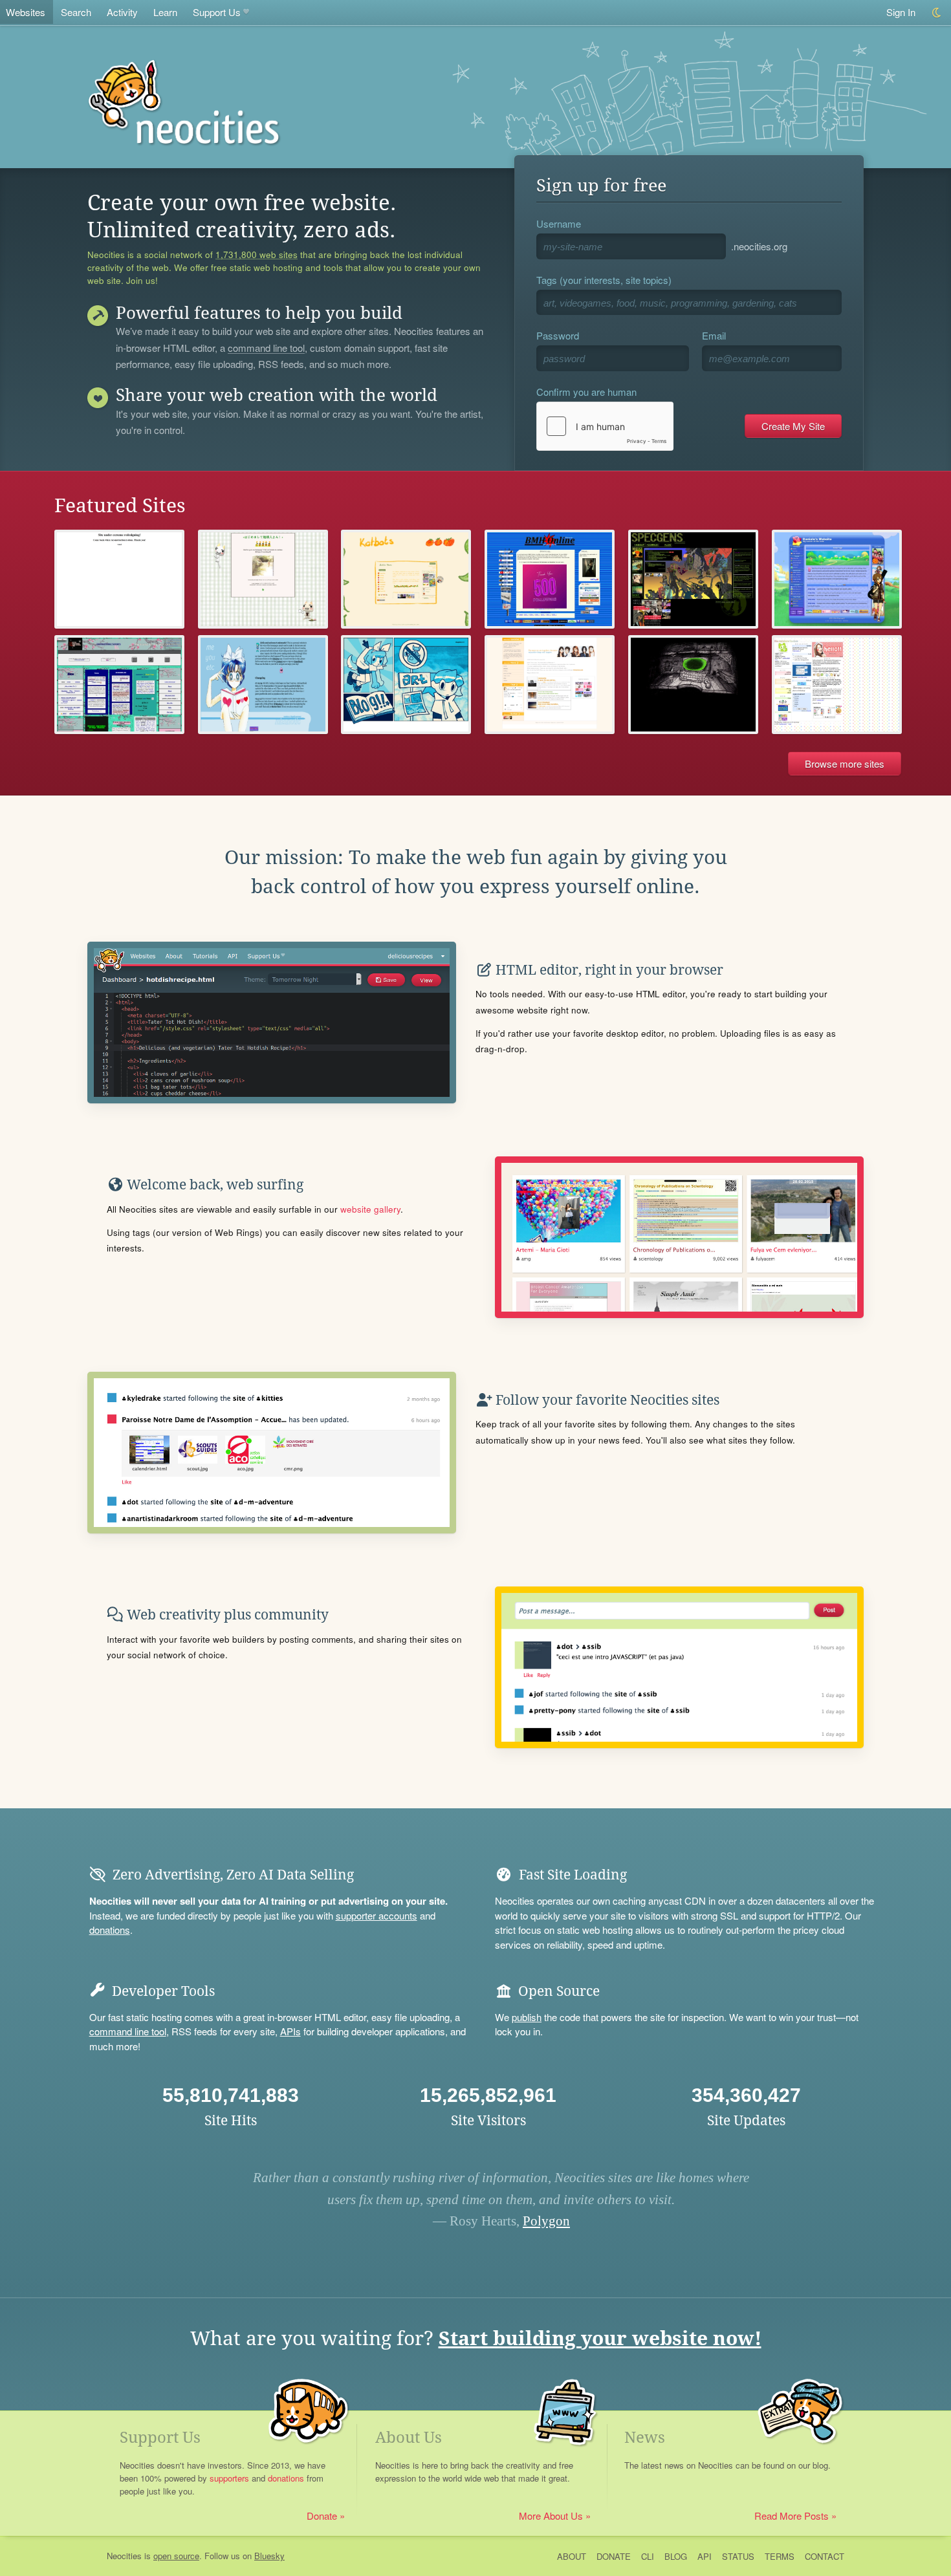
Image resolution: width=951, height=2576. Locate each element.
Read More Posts (792, 2516)
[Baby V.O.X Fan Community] (550, 685)
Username (559, 223)
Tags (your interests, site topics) (604, 280)
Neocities (124, 2556)
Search (76, 12)
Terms (780, 2556)
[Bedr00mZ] (693, 685)
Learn (165, 12)
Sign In (901, 12)
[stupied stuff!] (406, 685)
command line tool (266, 349)
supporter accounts (377, 1915)
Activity (122, 12)
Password (558, 335)
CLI (648, 2556)
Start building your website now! (600, 2338)
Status (738, 2556)
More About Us (551, 2516)
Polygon (546, 2221)
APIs (290, 2031)
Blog (676, 2556)
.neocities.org (759, 246)
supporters (229, 2478)
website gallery (370, 1209)
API (705, 2556)
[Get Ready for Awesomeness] (119, 579)
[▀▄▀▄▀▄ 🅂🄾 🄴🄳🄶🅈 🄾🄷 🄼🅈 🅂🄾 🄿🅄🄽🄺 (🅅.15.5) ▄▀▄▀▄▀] (119, 685)
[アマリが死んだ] (263, 579)
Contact (825, 2556)
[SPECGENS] (693, 579)
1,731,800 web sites (257, 255)
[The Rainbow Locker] (837, 685)
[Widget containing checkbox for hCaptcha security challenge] (605, 426)
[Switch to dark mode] (937, 13)
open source (176, 2556)
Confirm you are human (586, 392)
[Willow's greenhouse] (406, 579)
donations (110, 1930)
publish (527, 2017)
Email (714, 335)
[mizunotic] (263, 685)
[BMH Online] (550, 579)
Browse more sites (845, 763)
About (572, 2556)
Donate (322, 2516)
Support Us (217, 12)
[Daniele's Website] (837, 579)
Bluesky (269, 2556)
